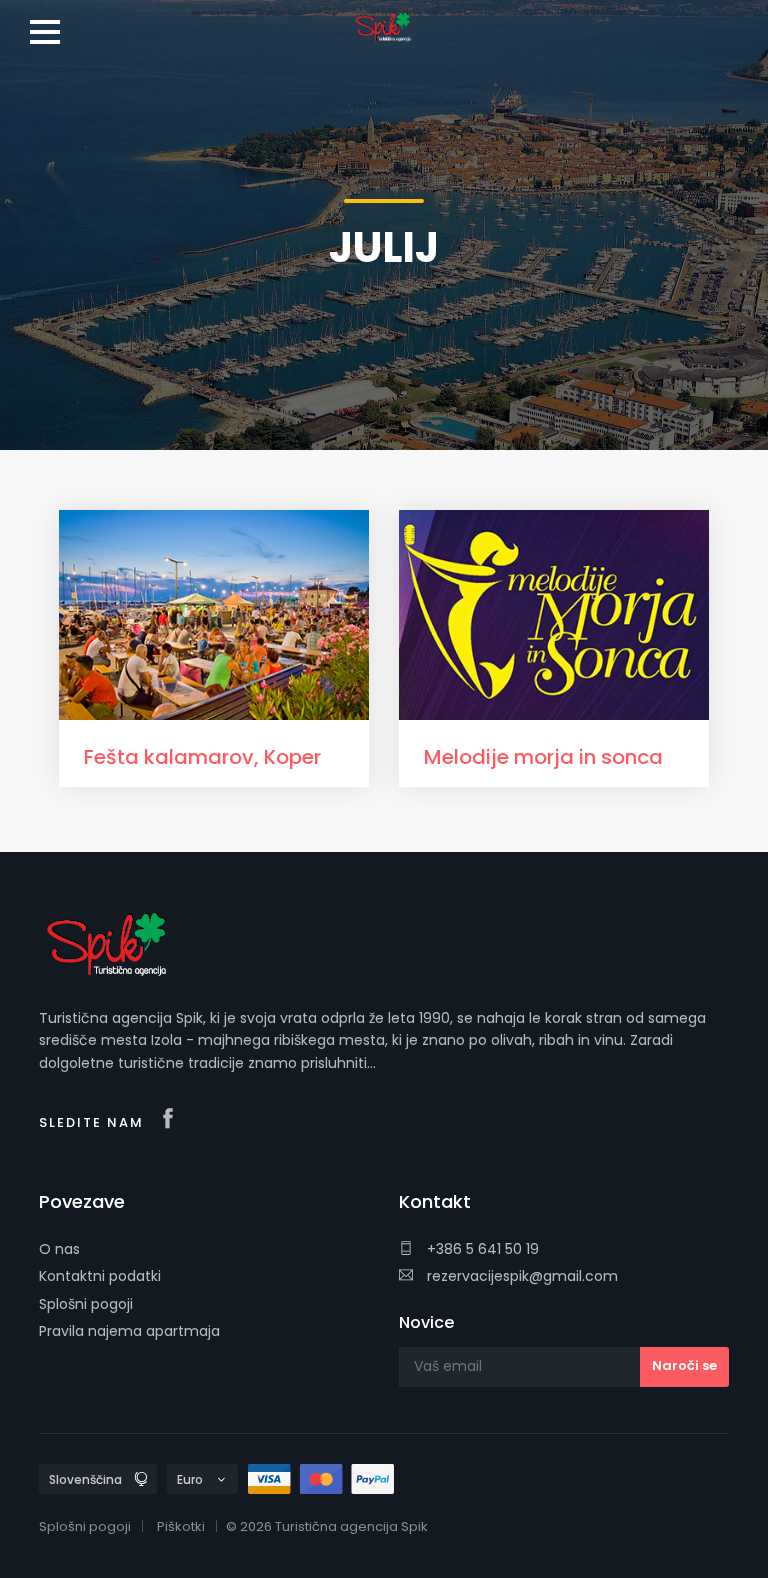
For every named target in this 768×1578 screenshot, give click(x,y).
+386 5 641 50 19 (481, 1249)
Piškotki (181, 1526)
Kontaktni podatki (100, 1276)
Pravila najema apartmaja (129, 1331)
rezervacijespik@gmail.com (520, 1276)
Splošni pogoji (86, 1304)
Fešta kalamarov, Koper (202, 757)
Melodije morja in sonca (543, 757)
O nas (59, 1249)
